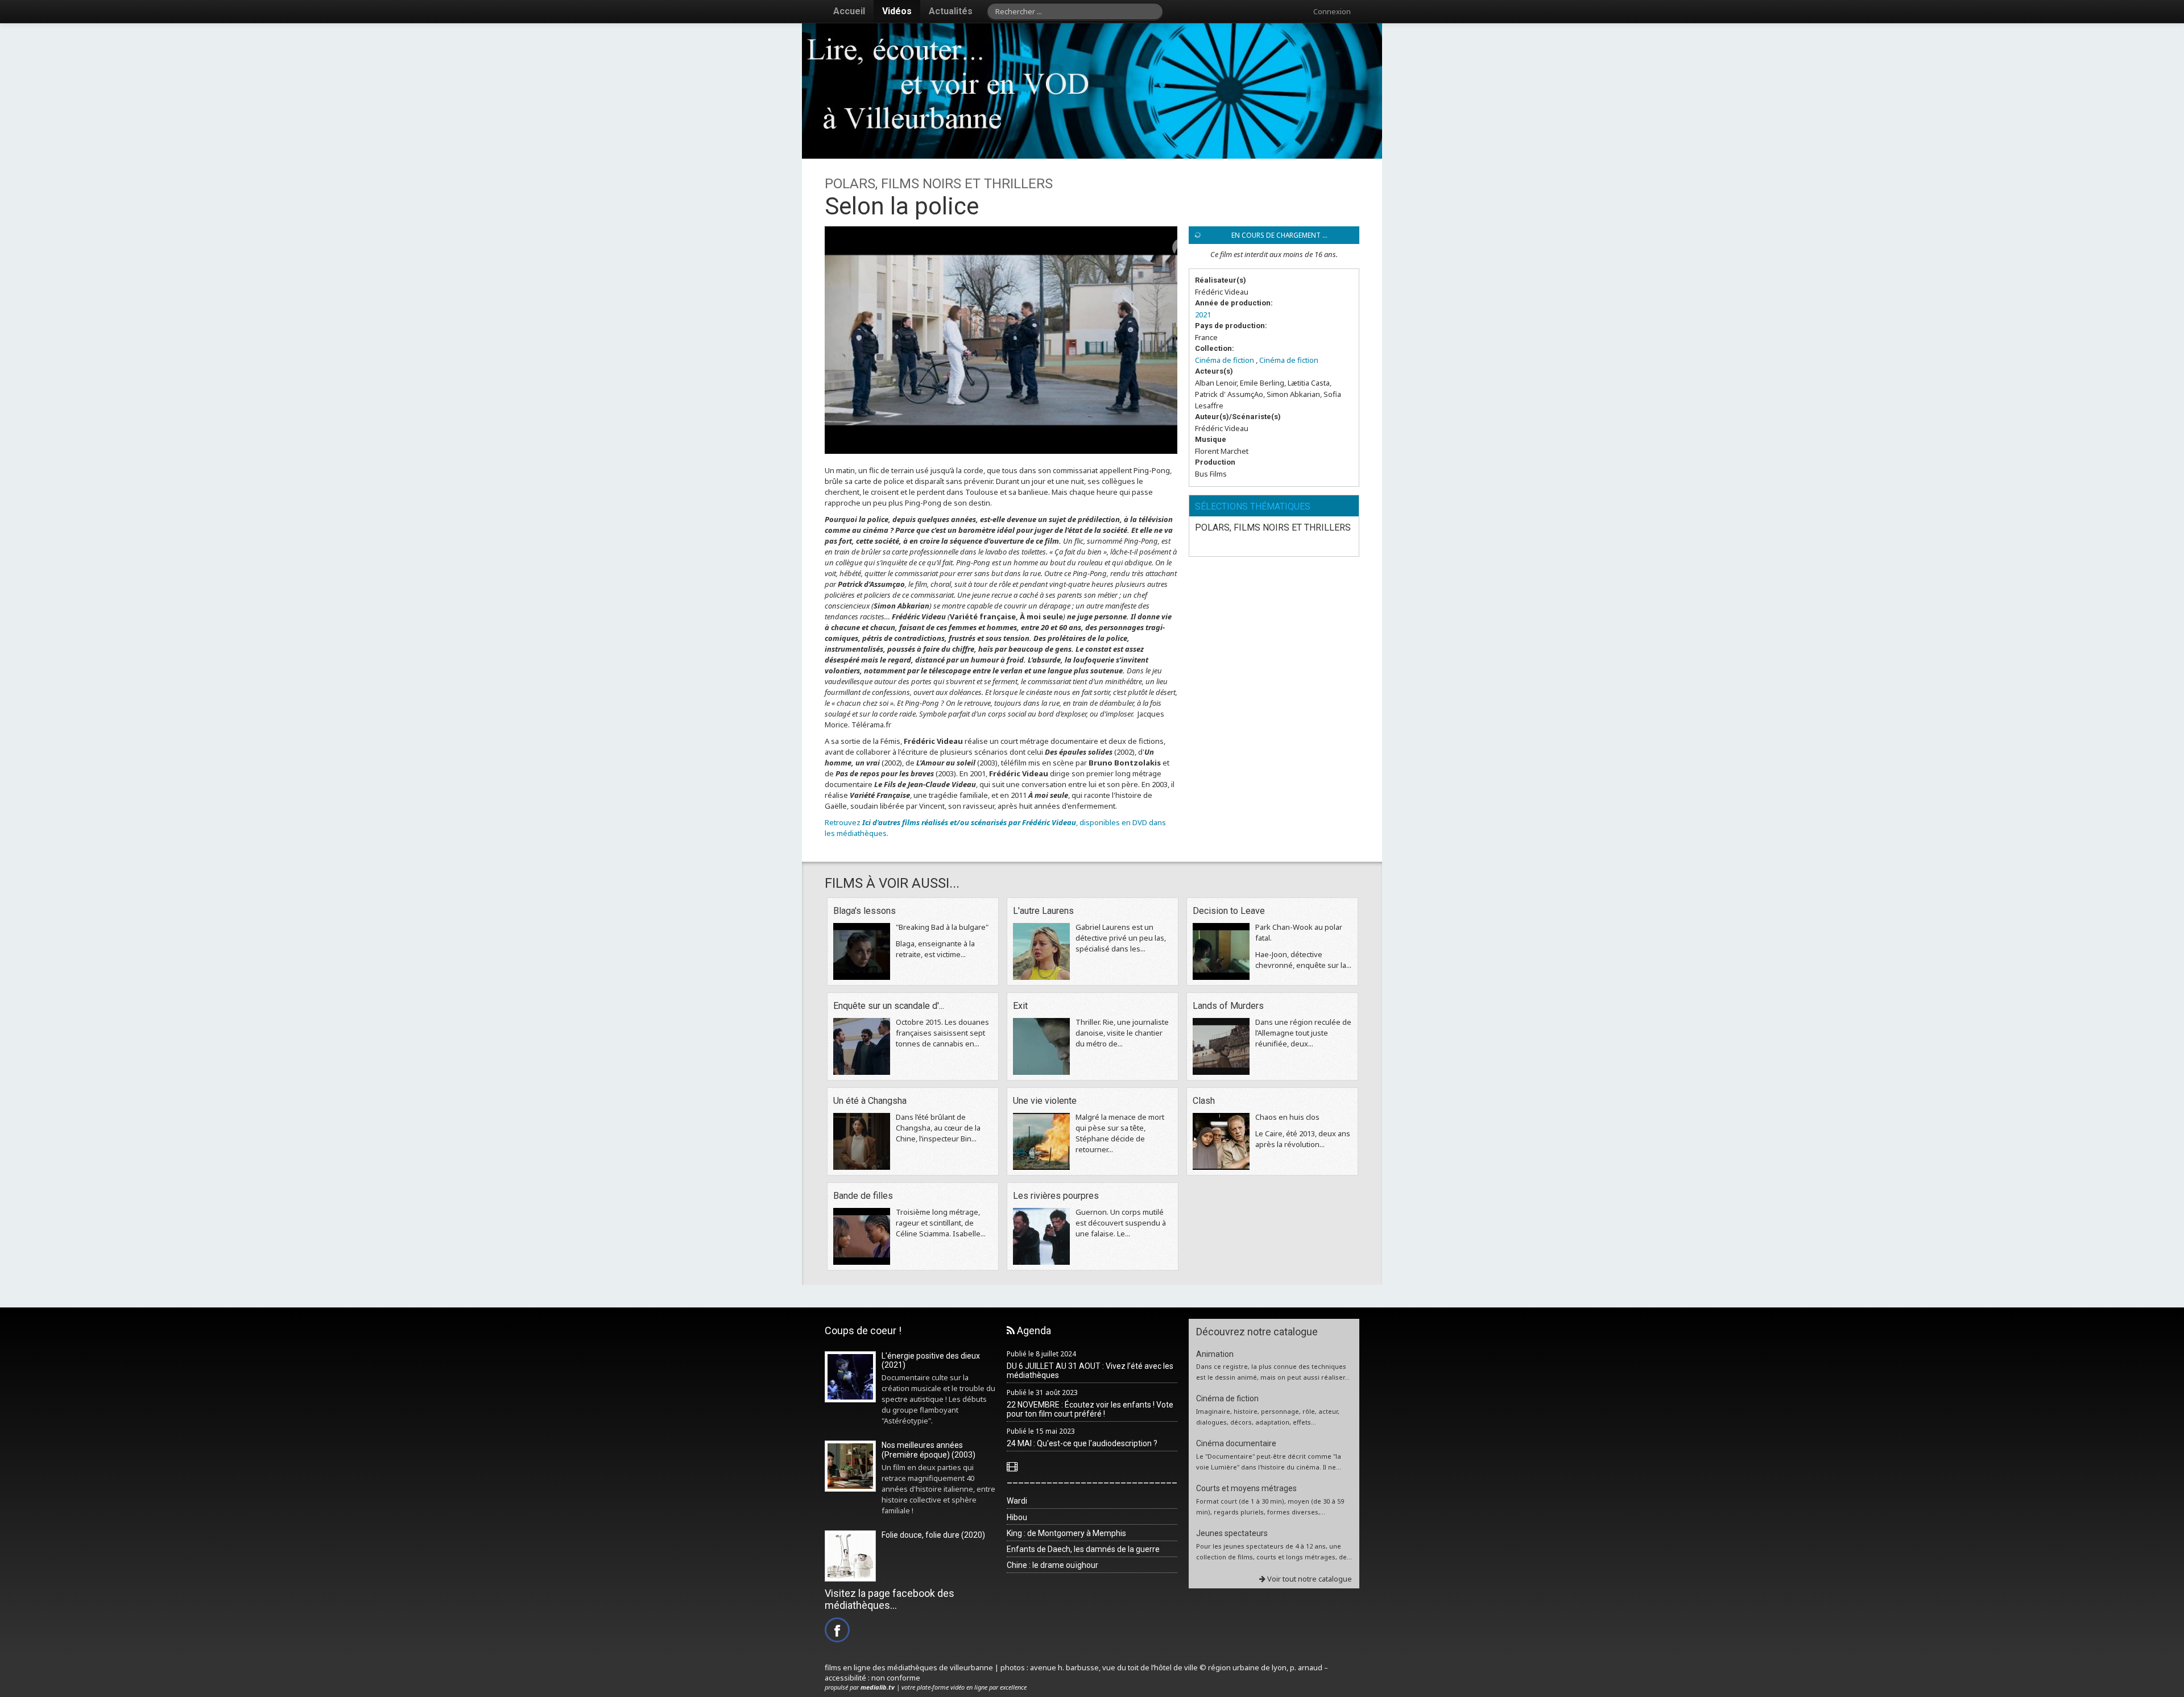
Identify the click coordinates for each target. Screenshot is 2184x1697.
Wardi (1017, 1501)
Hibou (1017, 1517)
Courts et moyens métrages (1246, 1488)
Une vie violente (1045, 1101)
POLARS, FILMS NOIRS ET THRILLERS (1273, 527)
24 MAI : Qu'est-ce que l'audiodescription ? (1082, 1443)
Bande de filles (863, 1196)
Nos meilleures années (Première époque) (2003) (928, 1450)
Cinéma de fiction (1225, 360)
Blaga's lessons (864, 911)
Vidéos (897, 11)
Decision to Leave (1229, 911)
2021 (1203, 314)
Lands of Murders (1228, 1006)
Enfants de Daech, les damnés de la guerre (1083, 1549)
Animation (1215, 1354)
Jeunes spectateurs (1232, 1533)
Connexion (1332, 11)
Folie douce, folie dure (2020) (933, 1535)
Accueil (849, 11)
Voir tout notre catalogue (1309, 1579)
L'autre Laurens (1043, 911)
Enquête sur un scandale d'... (889, 1006)
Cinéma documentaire (1236, 1443)
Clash (1204, 1101)
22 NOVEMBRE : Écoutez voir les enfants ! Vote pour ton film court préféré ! (1090, 1410)
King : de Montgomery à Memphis (1066, 1533)
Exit (1020, 1006)
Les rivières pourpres (1056, 1196)
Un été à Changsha (870, 1101)
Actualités (951, 11)
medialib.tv (878, 1687)
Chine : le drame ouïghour (1052, 1565)
